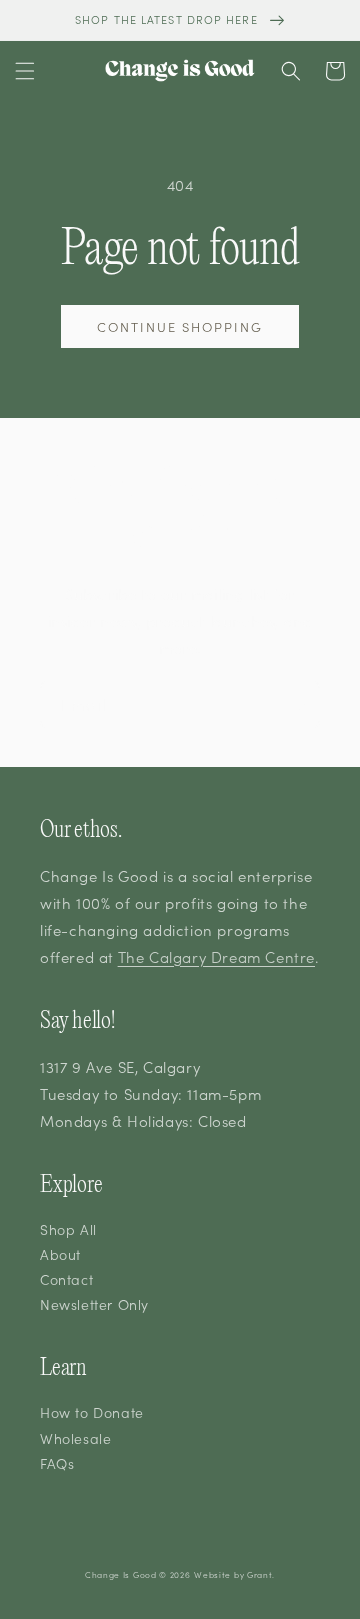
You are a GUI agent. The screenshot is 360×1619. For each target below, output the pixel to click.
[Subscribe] (297, 704)
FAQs (57, 1463)
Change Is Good (121, 1574)
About (60, 1254)
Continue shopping (180, 326)
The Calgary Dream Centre (216, 956)
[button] (25, 71)
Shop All (68, 1229)
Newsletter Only (94, 1304)
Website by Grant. (234, 1574)
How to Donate (92, 1412)
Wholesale (75, 1438)
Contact (66, 1279)
